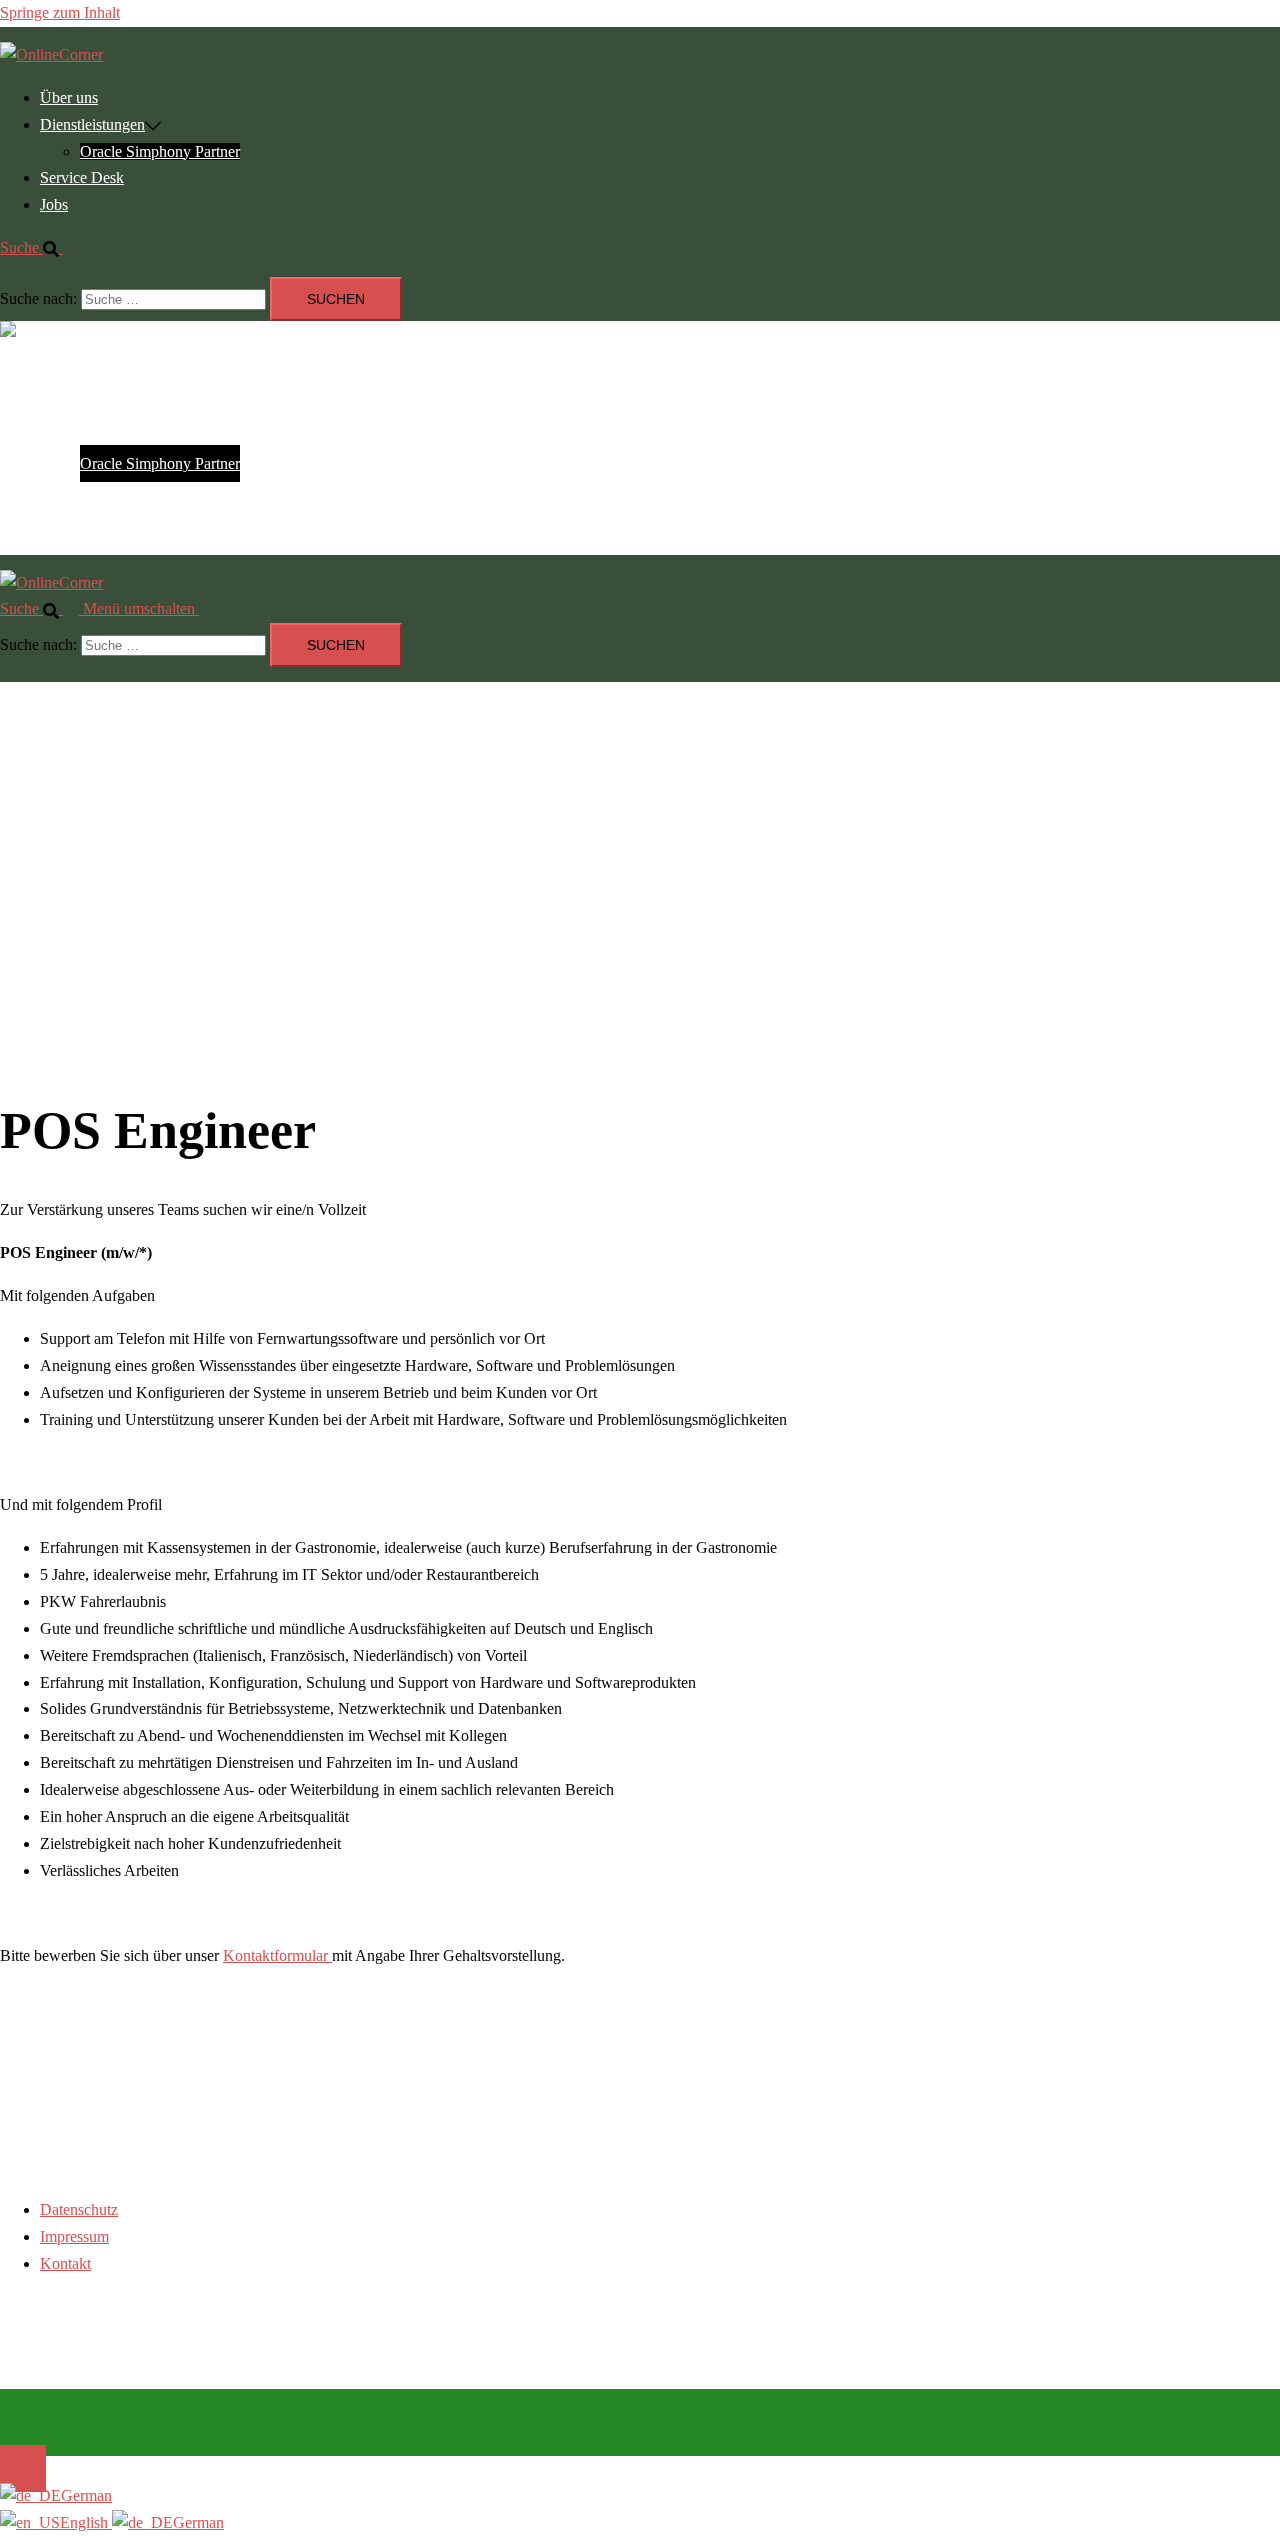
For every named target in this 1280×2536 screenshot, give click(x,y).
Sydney (303, 2421)
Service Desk (82, 177)
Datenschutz (79, 2209)
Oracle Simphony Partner (160, 151)
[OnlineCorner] (51, 54)
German (86, 2495)
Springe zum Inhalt (60, 12)
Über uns (69, 97)
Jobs (54, 204)
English (86, 2522)
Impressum (74, 2236)
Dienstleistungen (92, 124)
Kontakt (65, 2263)
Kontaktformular (277, 1955)
